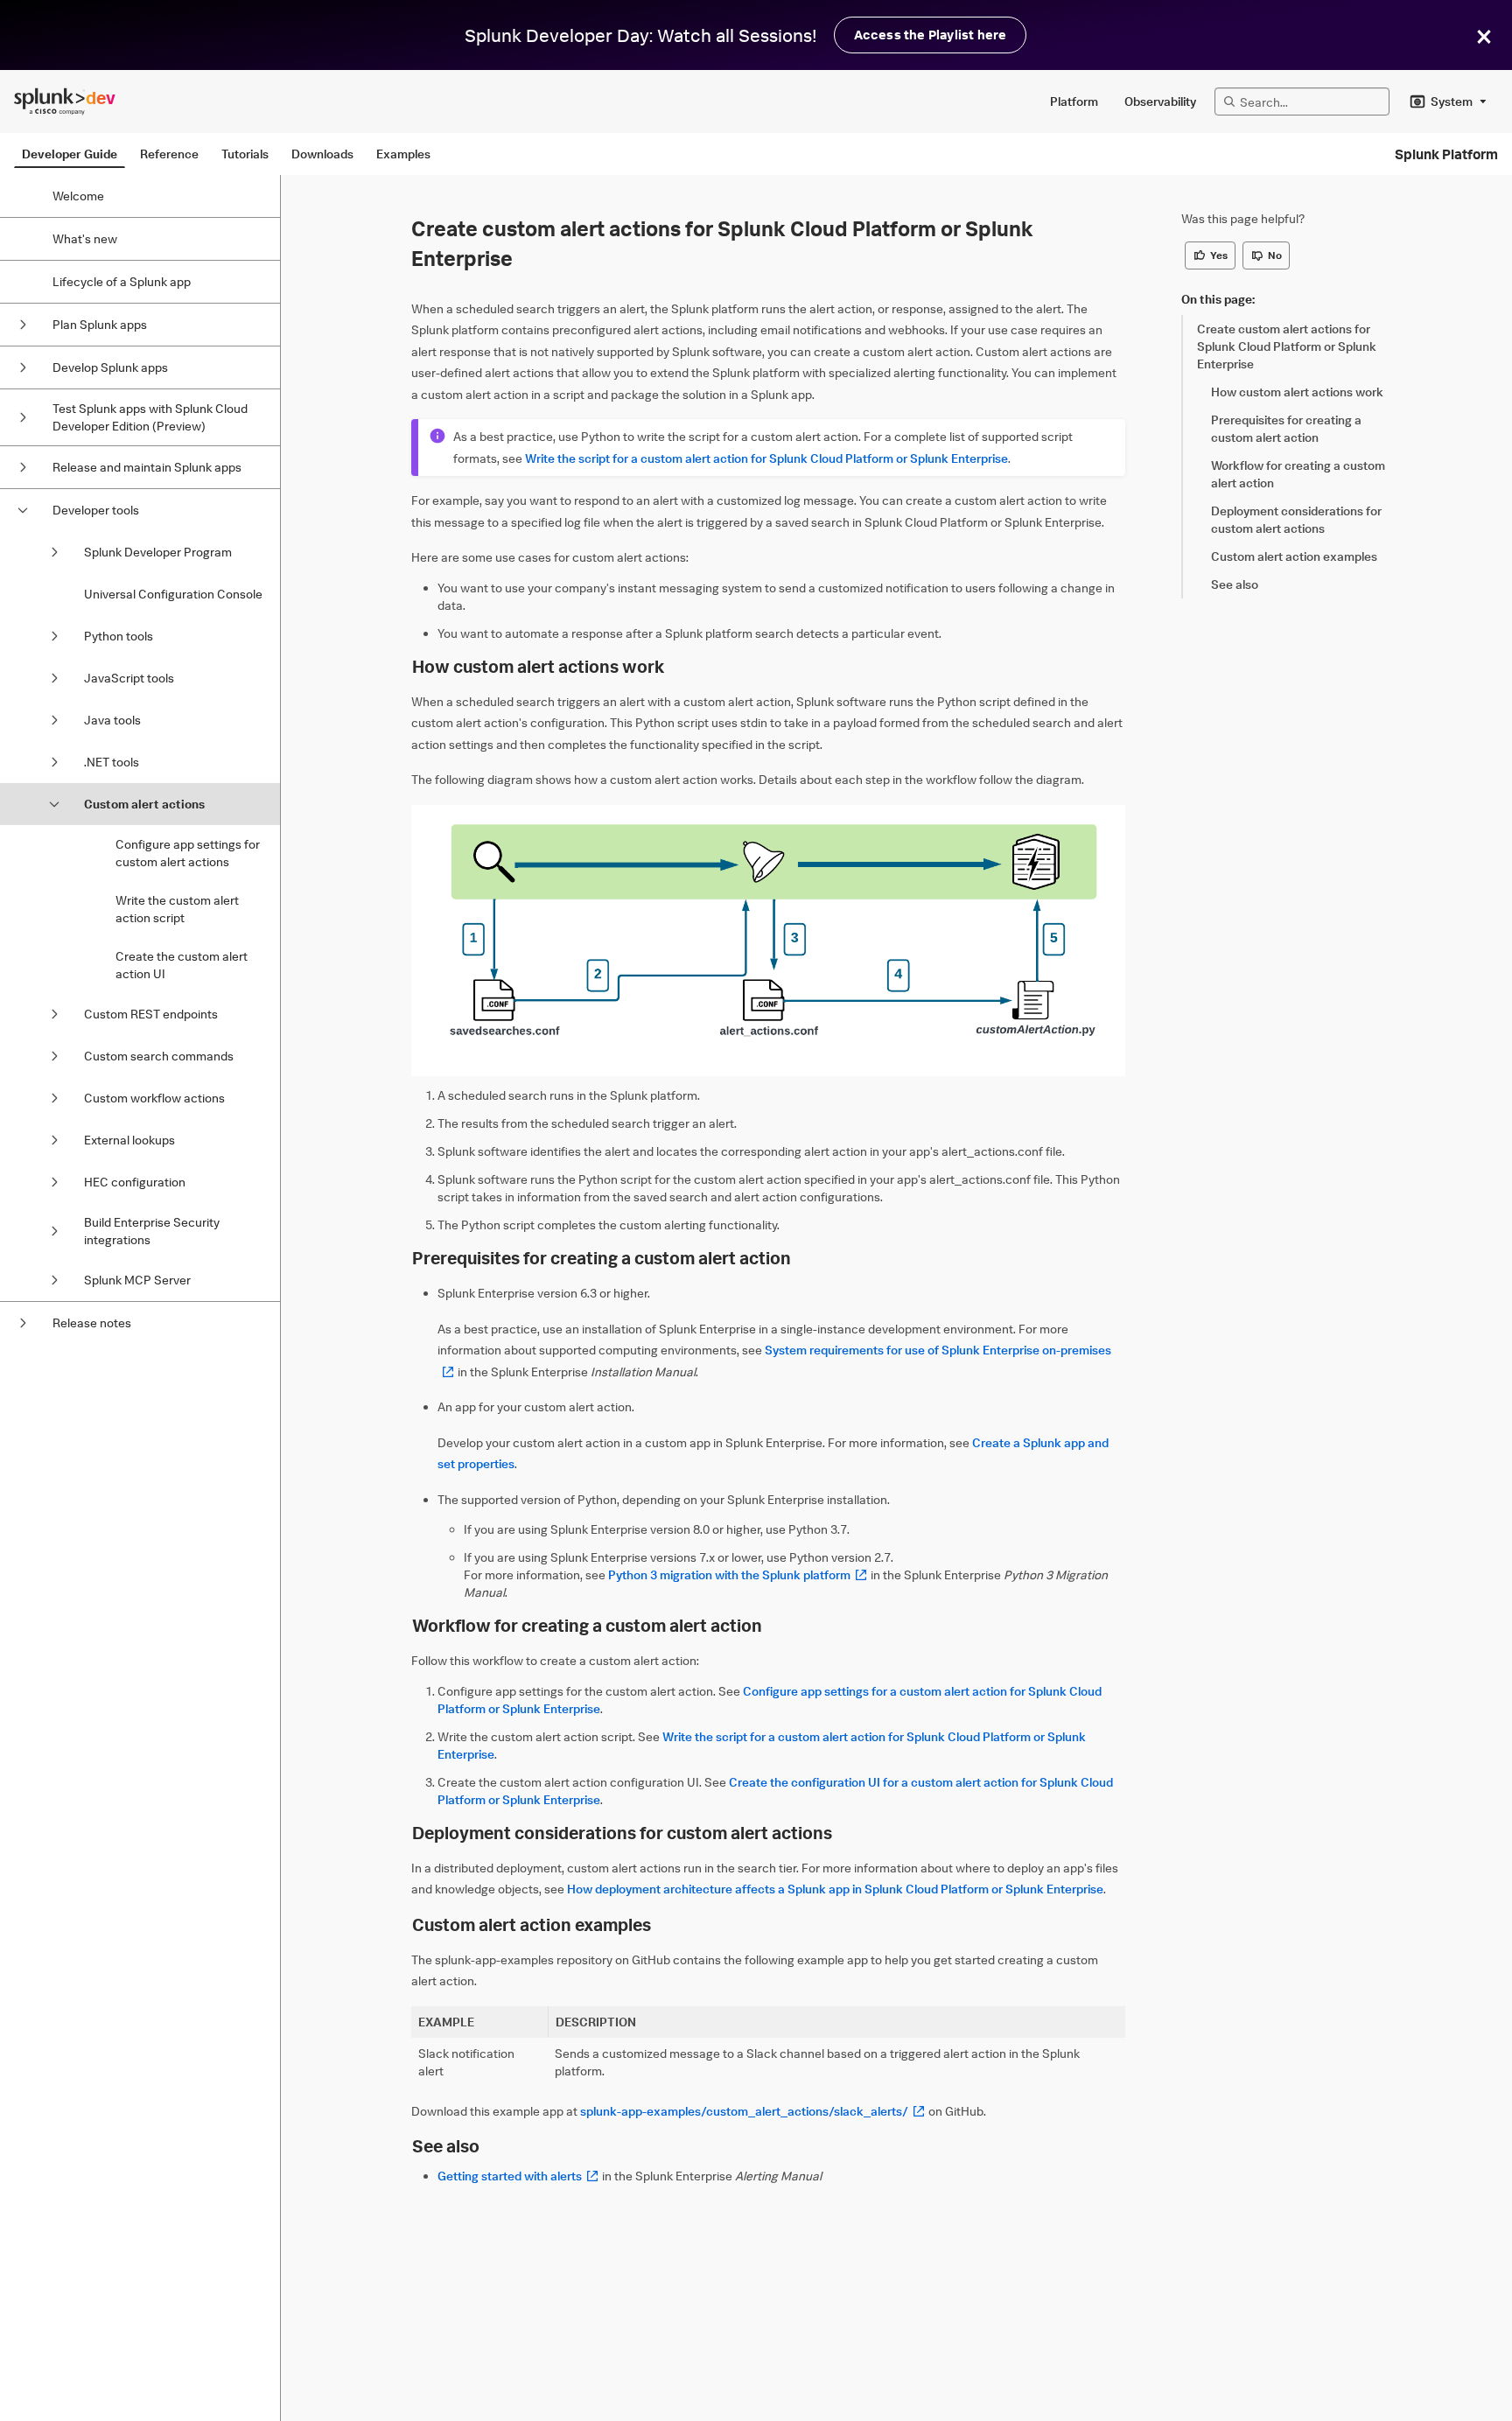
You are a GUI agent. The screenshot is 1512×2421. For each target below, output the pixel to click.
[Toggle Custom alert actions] (54, 804)
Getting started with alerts (518, 2176)
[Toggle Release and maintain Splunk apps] (23, 467)
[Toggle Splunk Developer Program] (54, 552)
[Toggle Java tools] (54, 720)
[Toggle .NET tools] (54, 762)
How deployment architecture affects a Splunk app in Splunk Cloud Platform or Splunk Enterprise (835, 1889)
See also (446, 2146)
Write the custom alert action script (177, 909)
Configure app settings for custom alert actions (188, 853)
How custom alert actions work (538, 666)
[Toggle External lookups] (54, 1140)
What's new (85, 238)
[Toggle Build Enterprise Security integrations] (54, 1231)
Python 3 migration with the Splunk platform (738, 1574)
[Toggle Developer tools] (23, 510)
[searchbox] (1311, 102)
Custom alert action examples (532, 1924)
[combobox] (1449, 101)
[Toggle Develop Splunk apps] (23, 367)
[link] (1296, 346)
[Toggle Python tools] (54, 636)
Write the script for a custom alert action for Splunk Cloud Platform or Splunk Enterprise (766, 458)
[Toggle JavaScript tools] (54, 678)
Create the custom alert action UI (182, 965)
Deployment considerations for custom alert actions (622, 1833)
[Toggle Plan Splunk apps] (23, 325)
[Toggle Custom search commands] (54, 1056)
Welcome (78, 196)
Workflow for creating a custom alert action (587, 1625)
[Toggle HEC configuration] (54, 1182)
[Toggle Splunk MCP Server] (54, 1280)
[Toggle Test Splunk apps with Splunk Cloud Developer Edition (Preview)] (23, 417)
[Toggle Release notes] (23, 1323)
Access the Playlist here (931, 35)
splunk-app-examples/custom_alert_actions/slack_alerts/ (753, 2111)
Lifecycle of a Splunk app (122, 281)
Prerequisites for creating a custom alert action (602, 1258)
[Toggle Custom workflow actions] (54, 1098)
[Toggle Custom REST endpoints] (54, 1014)
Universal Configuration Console (173, 594)
